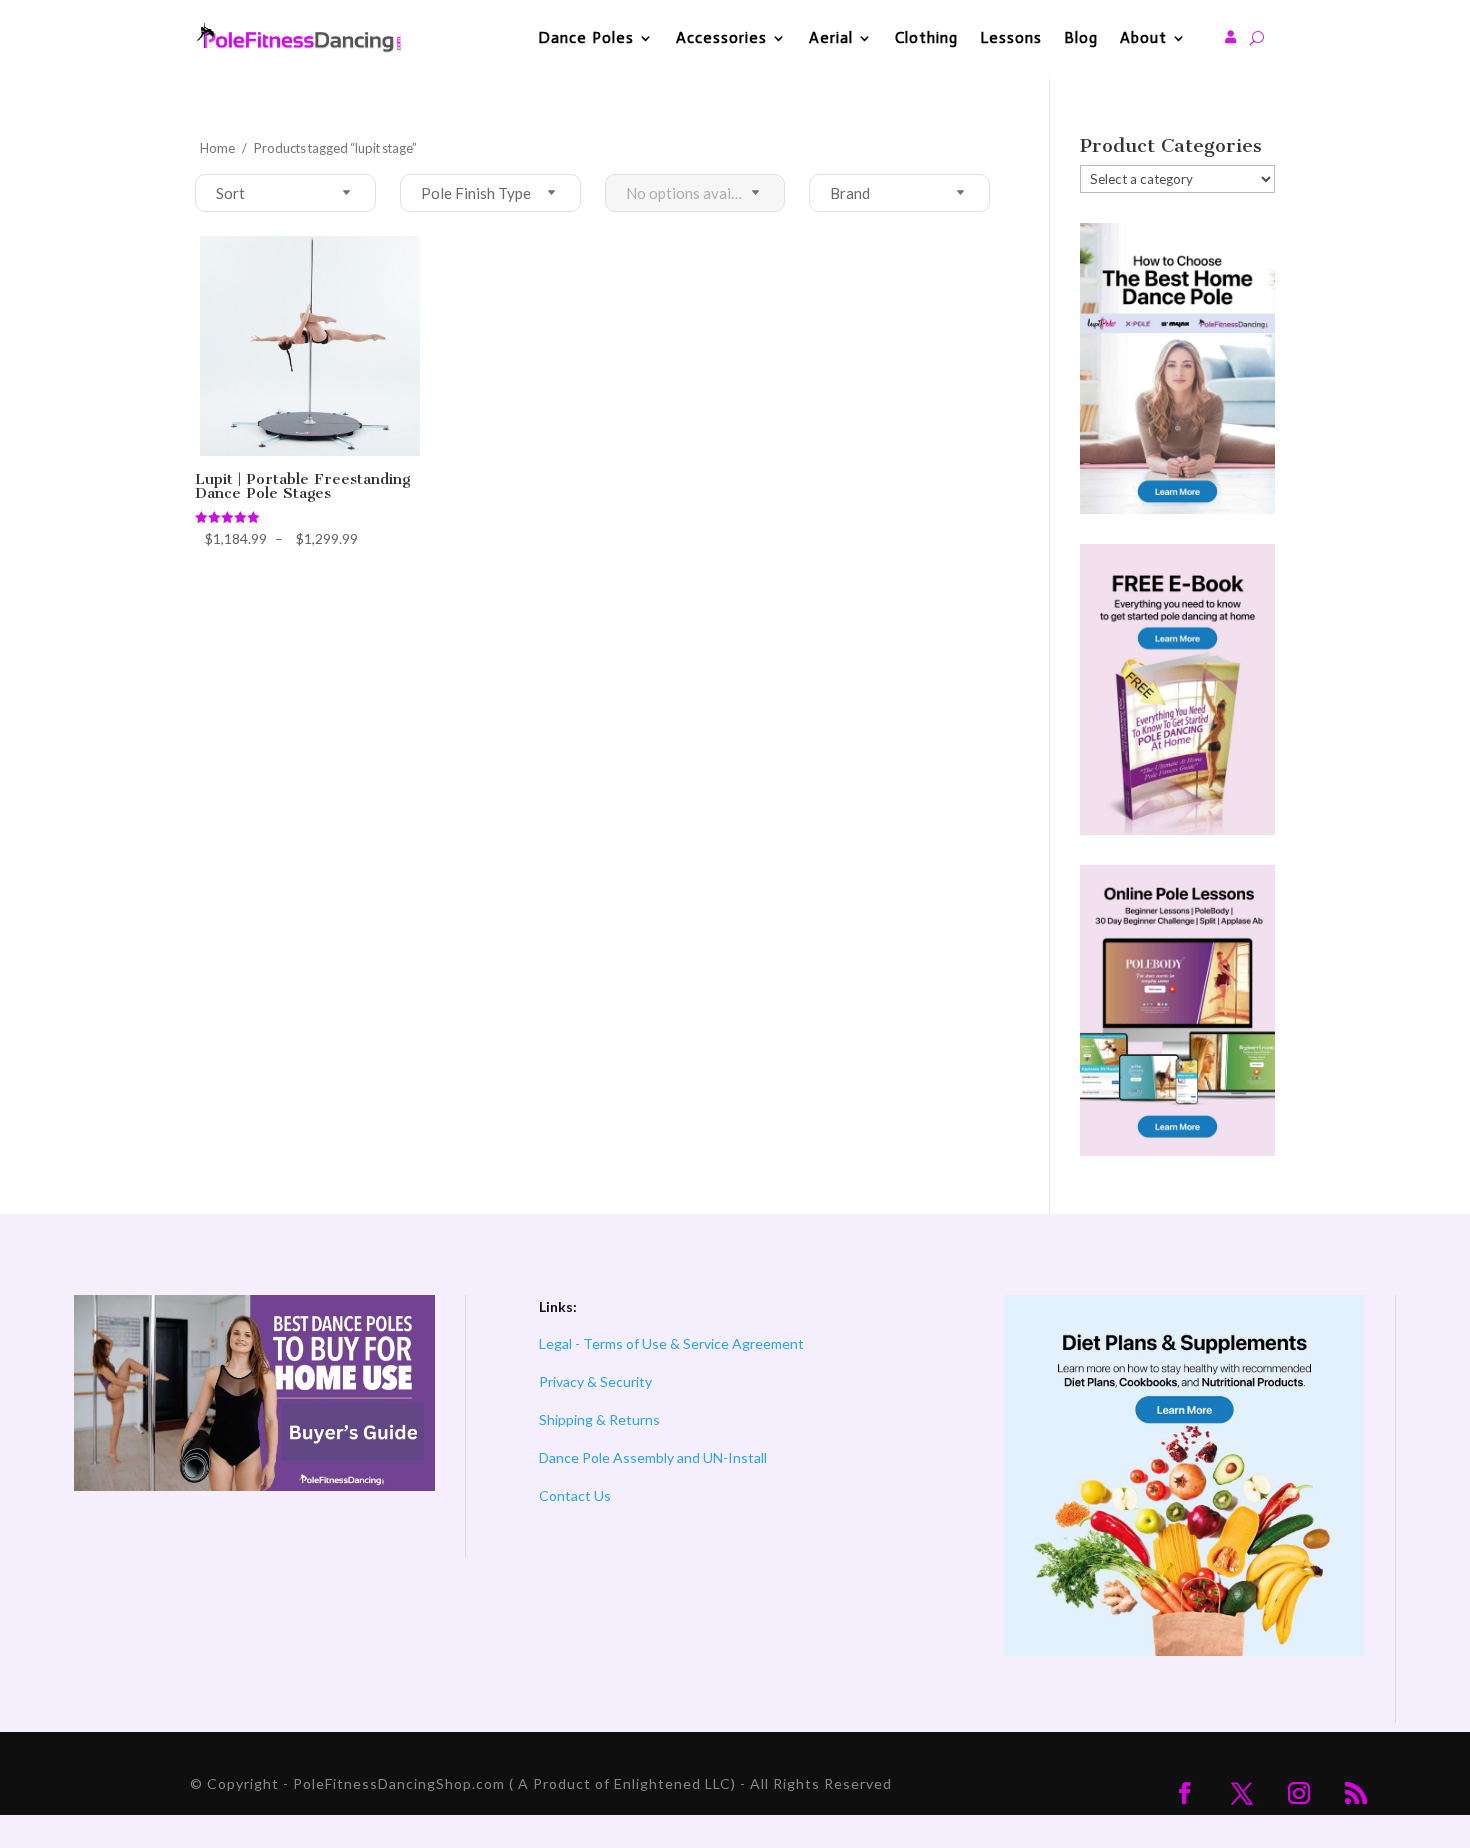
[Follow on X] (1242, 1793)
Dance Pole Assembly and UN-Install (653, 1457)
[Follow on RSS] (1356, 1793)
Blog (1081, 37)
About (1143, 37)
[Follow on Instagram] (1299, 1793)
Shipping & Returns (599, 1419)
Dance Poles (586, 37)
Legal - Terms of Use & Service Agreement (671, 1343)
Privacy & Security (595, 1381)
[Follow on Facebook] (1185, 1793)
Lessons (1011, 37)
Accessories (721, 37)
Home (217, 148)
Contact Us (575, 1495)
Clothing (926, 37)
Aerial (831, 37)
